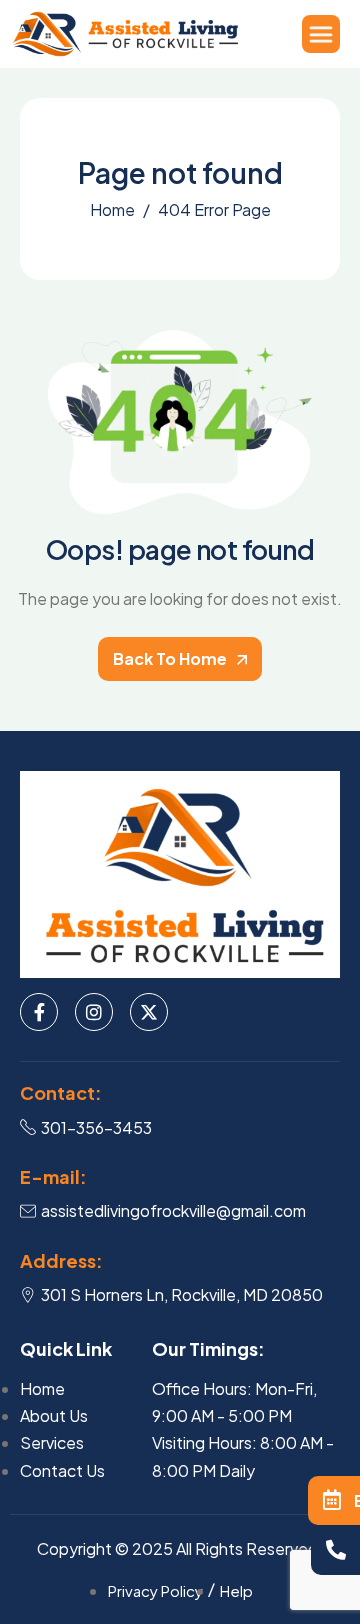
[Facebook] (39, 1012)
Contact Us (62, 1470)
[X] (149, 1012)
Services (52, 1442)
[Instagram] (94, 1012)
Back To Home (171, 658)
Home (42, 1388)
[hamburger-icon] (321, 34)
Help (236, 1590)
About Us (54, 1415)
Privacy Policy (155, 1590)
